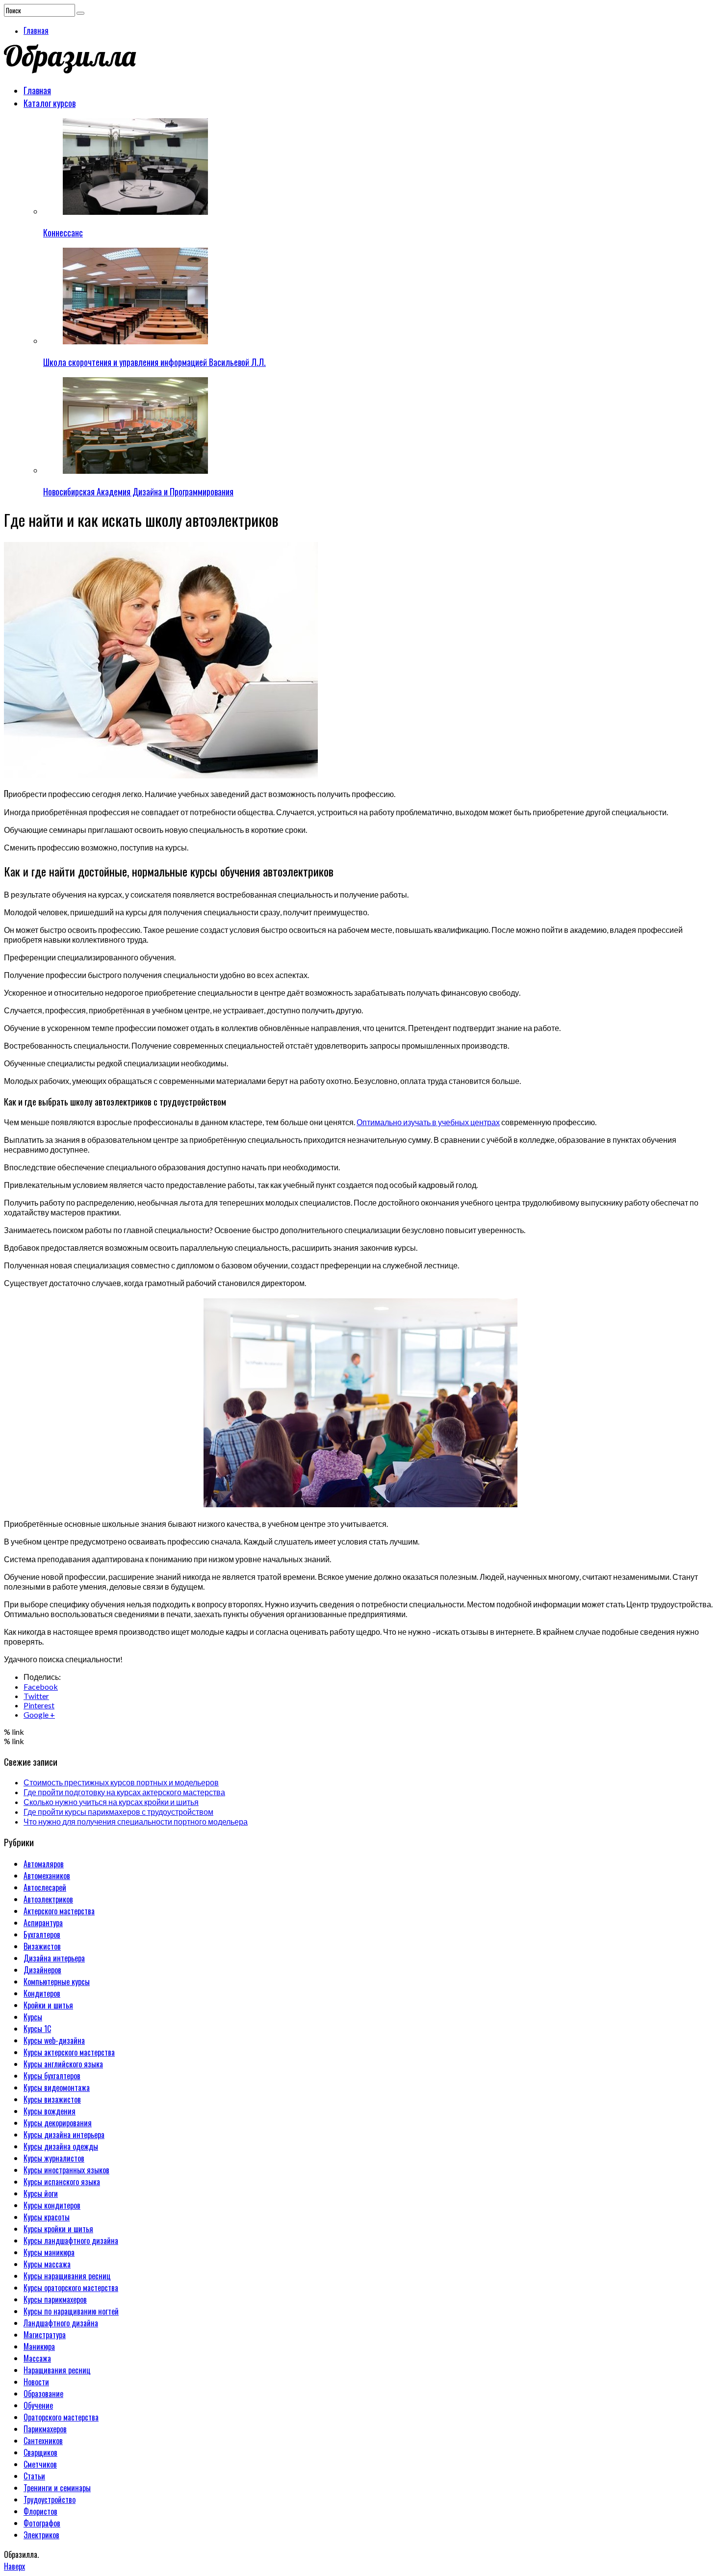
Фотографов (42, 2523)
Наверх (14, 2566)
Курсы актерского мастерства (69, 2052)
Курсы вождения (50, 2111)
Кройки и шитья (48, 2005)
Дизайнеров (42, 1970)
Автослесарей (45, 1887)
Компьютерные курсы (57, 1982)
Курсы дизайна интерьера (64, 2135)
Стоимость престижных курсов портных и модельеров (121, 1782)
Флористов (40, 2511)
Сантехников (43, 2441)
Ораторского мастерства (61, 2417)
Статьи (34, 2476)
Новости (36, 2382)
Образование (43, 2394)
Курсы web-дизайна (54, 2040)
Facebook (41, 1687)
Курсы (33, 2017)
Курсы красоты (47, 2217)
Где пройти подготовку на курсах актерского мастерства (124, 1792)
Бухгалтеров (42, 1934)
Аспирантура (43, 1923)
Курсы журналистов (54, 2158)
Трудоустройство (50, 2499)
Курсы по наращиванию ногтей (71, 2311)
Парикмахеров (45, 2429)
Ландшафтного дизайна (61, 2323)
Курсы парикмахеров (55, 2299)
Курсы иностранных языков (66, 2170)
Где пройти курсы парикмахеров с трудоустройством (118, 1812)
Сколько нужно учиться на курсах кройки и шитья (111, 1802)
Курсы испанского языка (62, 2182)
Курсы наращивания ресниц (67, 2276)
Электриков (41, 2535)
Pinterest (39, 1705)
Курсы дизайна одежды (61, 2146)
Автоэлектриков (48, 1899)
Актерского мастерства (59, 1911)
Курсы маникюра (49, 2252)
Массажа (37, 2358)
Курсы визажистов (52, 2099)
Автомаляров (44, 1864)
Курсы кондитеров (52, 2205)
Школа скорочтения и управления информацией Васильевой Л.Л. (154, 362)
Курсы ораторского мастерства (71, 2288)
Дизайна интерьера (54, 1958)
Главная (36, 30)
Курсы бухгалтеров (52, 2076)
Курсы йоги (41, 2193)
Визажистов (42, 1946)
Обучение (38, 2405)
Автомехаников (47, 1876)
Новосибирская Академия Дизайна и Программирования (138, 491)
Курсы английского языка (63, 2064)
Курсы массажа (47, 2264)
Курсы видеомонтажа (57, 2087)
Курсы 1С (37, 2029)
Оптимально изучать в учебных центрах (428, 1122)
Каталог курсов (50, 103)
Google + (39, 1714)
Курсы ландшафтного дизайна (71, 2241)
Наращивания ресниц (57, 2370)
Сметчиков (40, 2464)
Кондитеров (42, 1993)
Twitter (36, 1696)
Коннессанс (63, 232)
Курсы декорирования (58, 2123)
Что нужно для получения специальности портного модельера (136, 1821)
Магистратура (45, 2335)
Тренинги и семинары (57, 2488)
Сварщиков (40, 2452)
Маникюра (39, 2346)
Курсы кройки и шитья (58, 2229)
